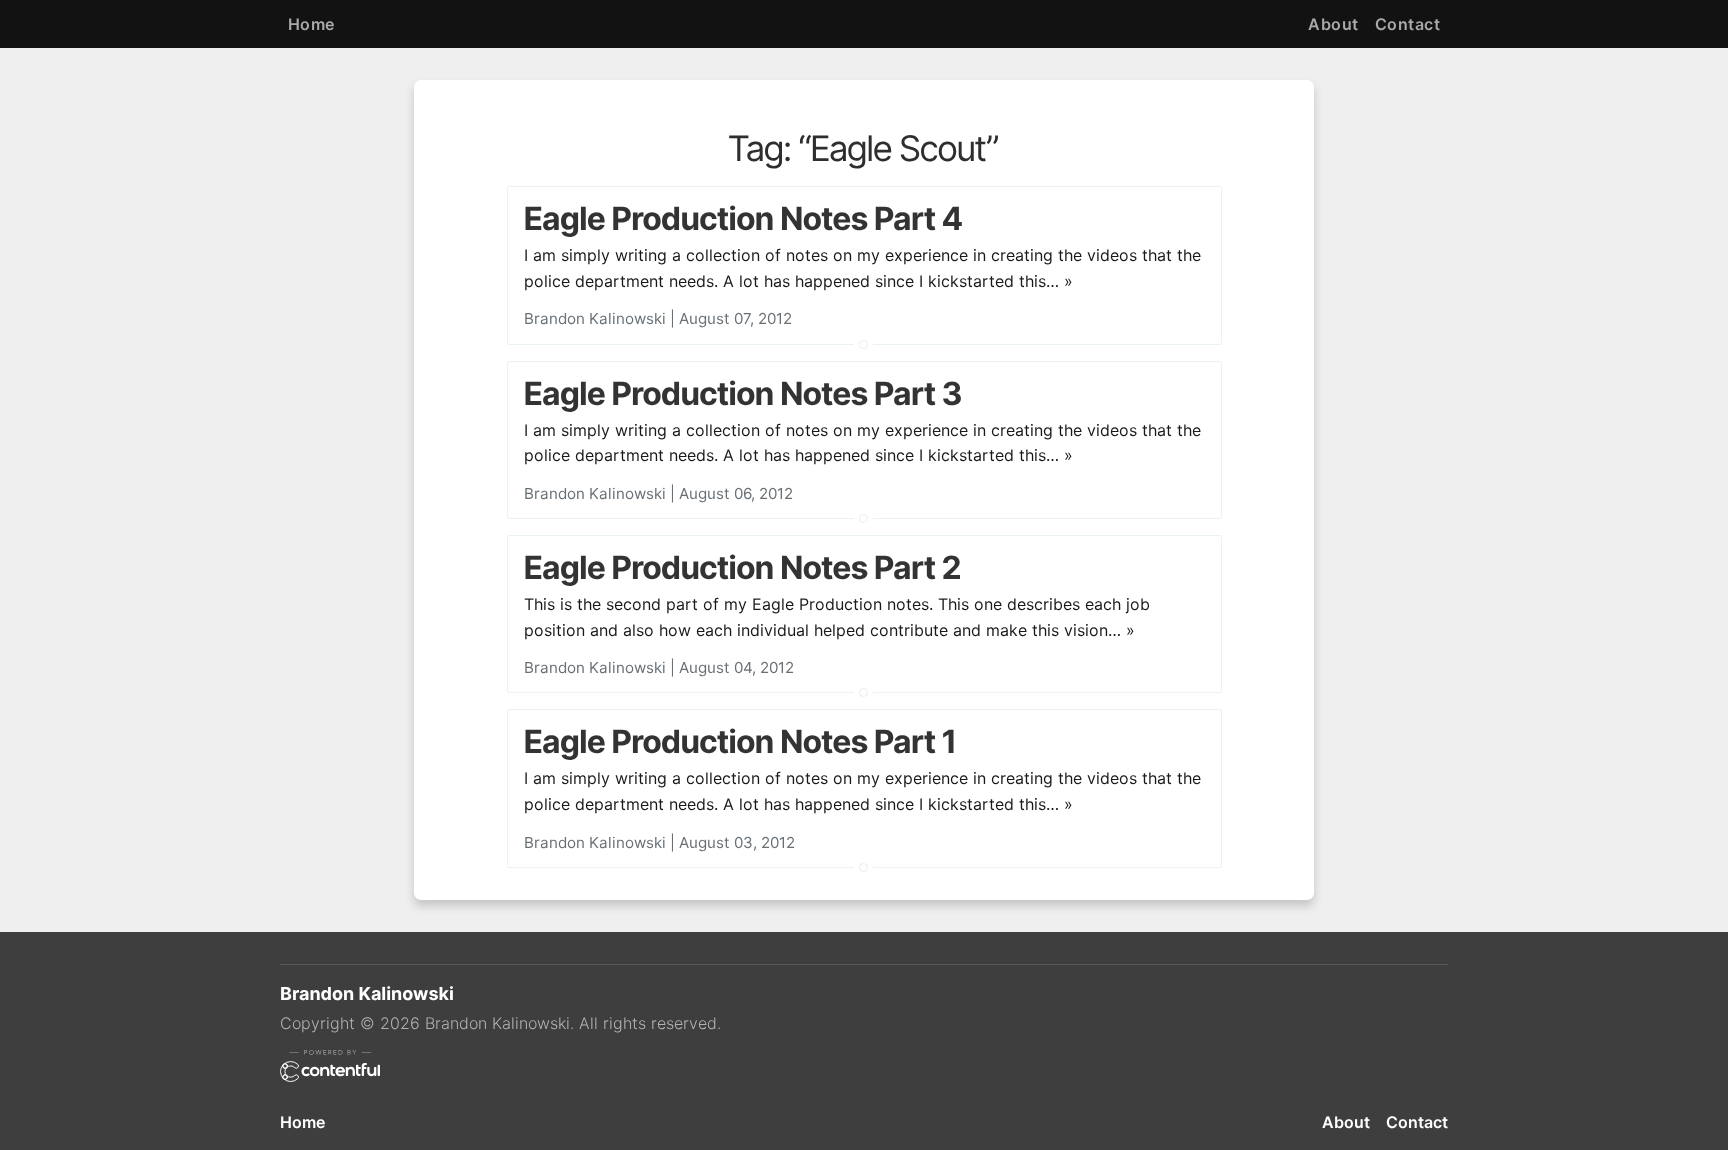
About (1333, 24)
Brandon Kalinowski (595, 318)
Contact (1407, 24)
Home (311, 24)
